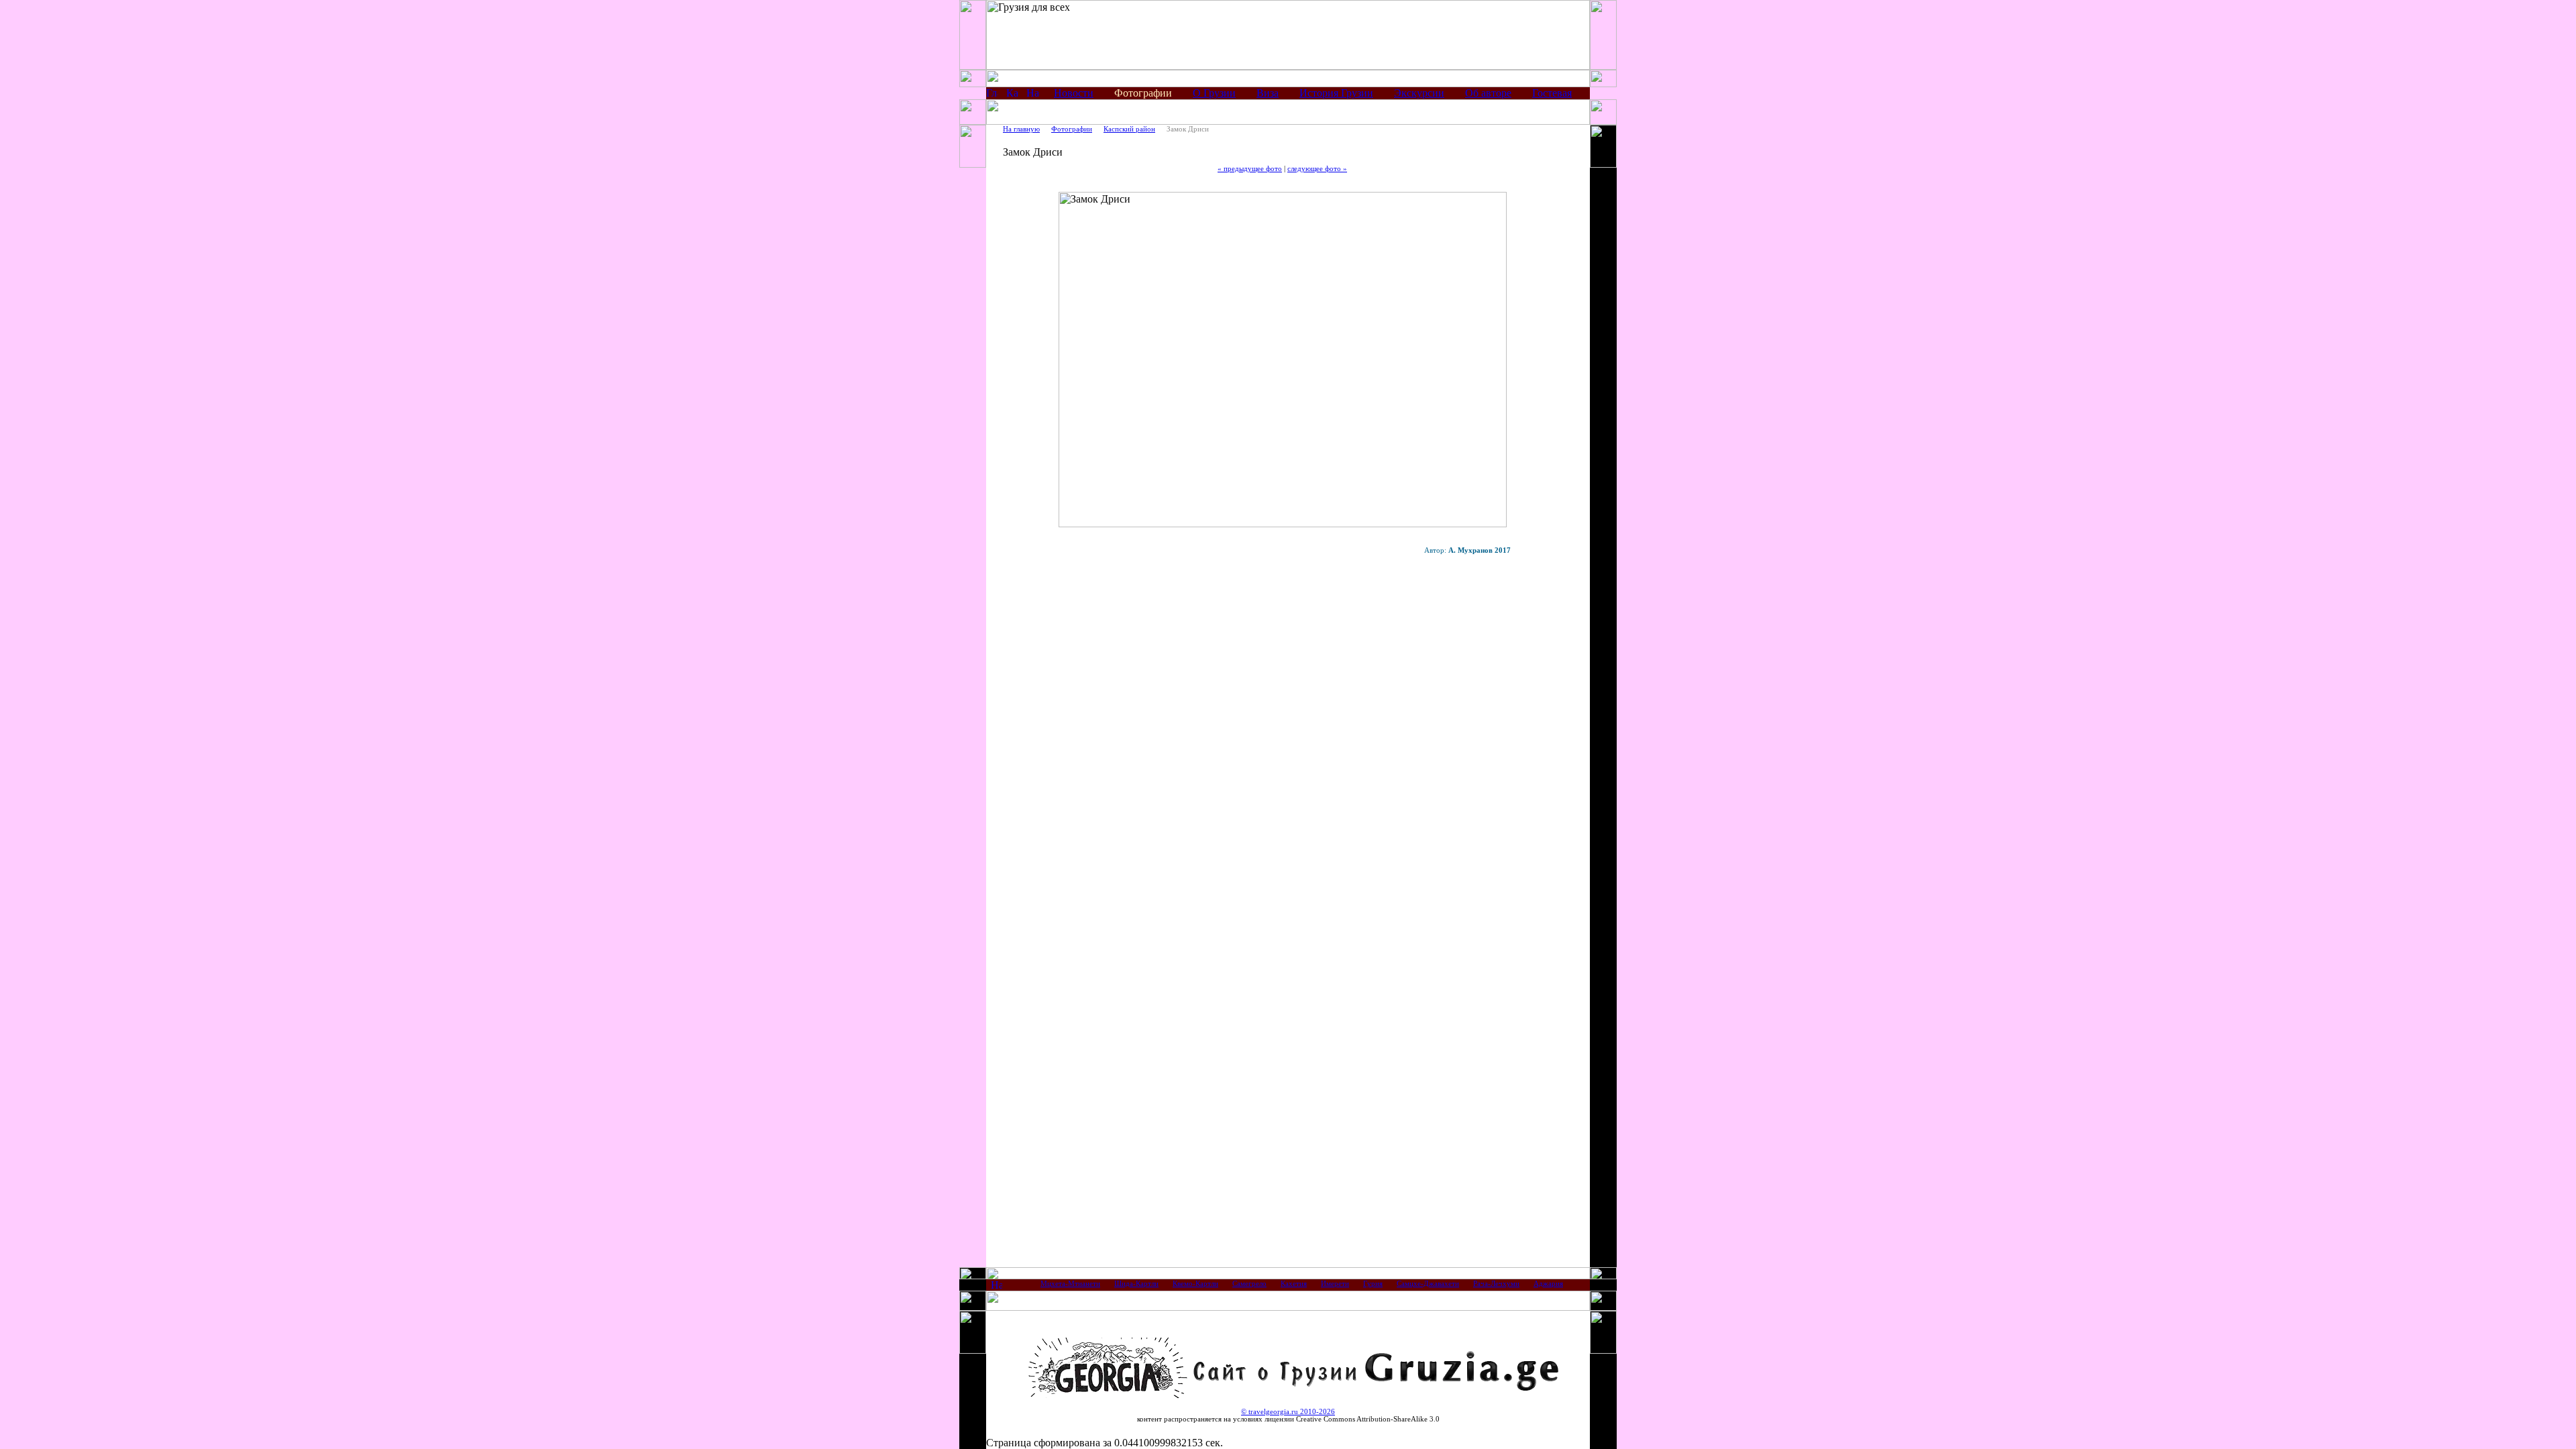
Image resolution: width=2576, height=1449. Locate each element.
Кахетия (1294, 1284)
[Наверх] (997, 1287)
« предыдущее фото (1250, 169)
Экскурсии (1419, 93)
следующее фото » (1317, 169)
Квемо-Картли (1195, 1284)
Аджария (1548, 1284)
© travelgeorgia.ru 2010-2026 (1288, 1412)
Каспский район (1129, 129)
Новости (1074, 93)
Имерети (1335, 1284)
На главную (1021, 129)
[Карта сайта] (1012, 95)
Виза (1268, 93)
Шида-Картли (1136, 1284)
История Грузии (1336, 93)
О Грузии (1214, 93)
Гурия (1373, 1284)
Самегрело (1249, 1284)
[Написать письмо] (1032, 95)
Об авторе (1488, 93)
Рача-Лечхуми (1496, 1284)
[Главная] (992, 95)
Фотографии (1072, 129)
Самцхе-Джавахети (1428, 1284)
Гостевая (1552, 93)
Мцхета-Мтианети (1070, 1284)
